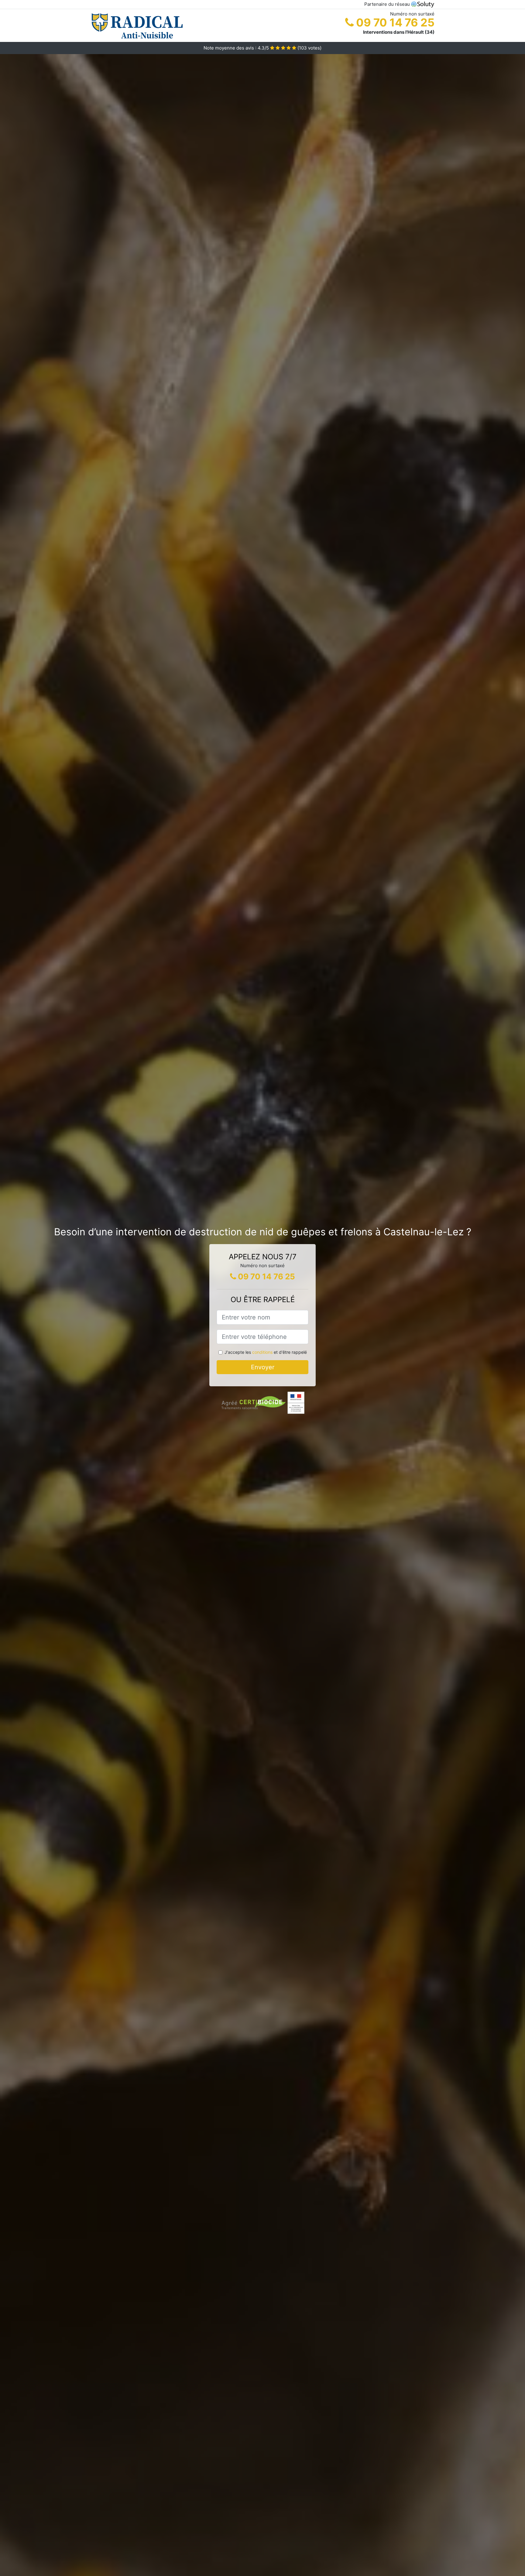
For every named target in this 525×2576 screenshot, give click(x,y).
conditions (262, 1352)
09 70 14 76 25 (394, 22)
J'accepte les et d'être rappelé (266, 1352)
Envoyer (263, 1367)
